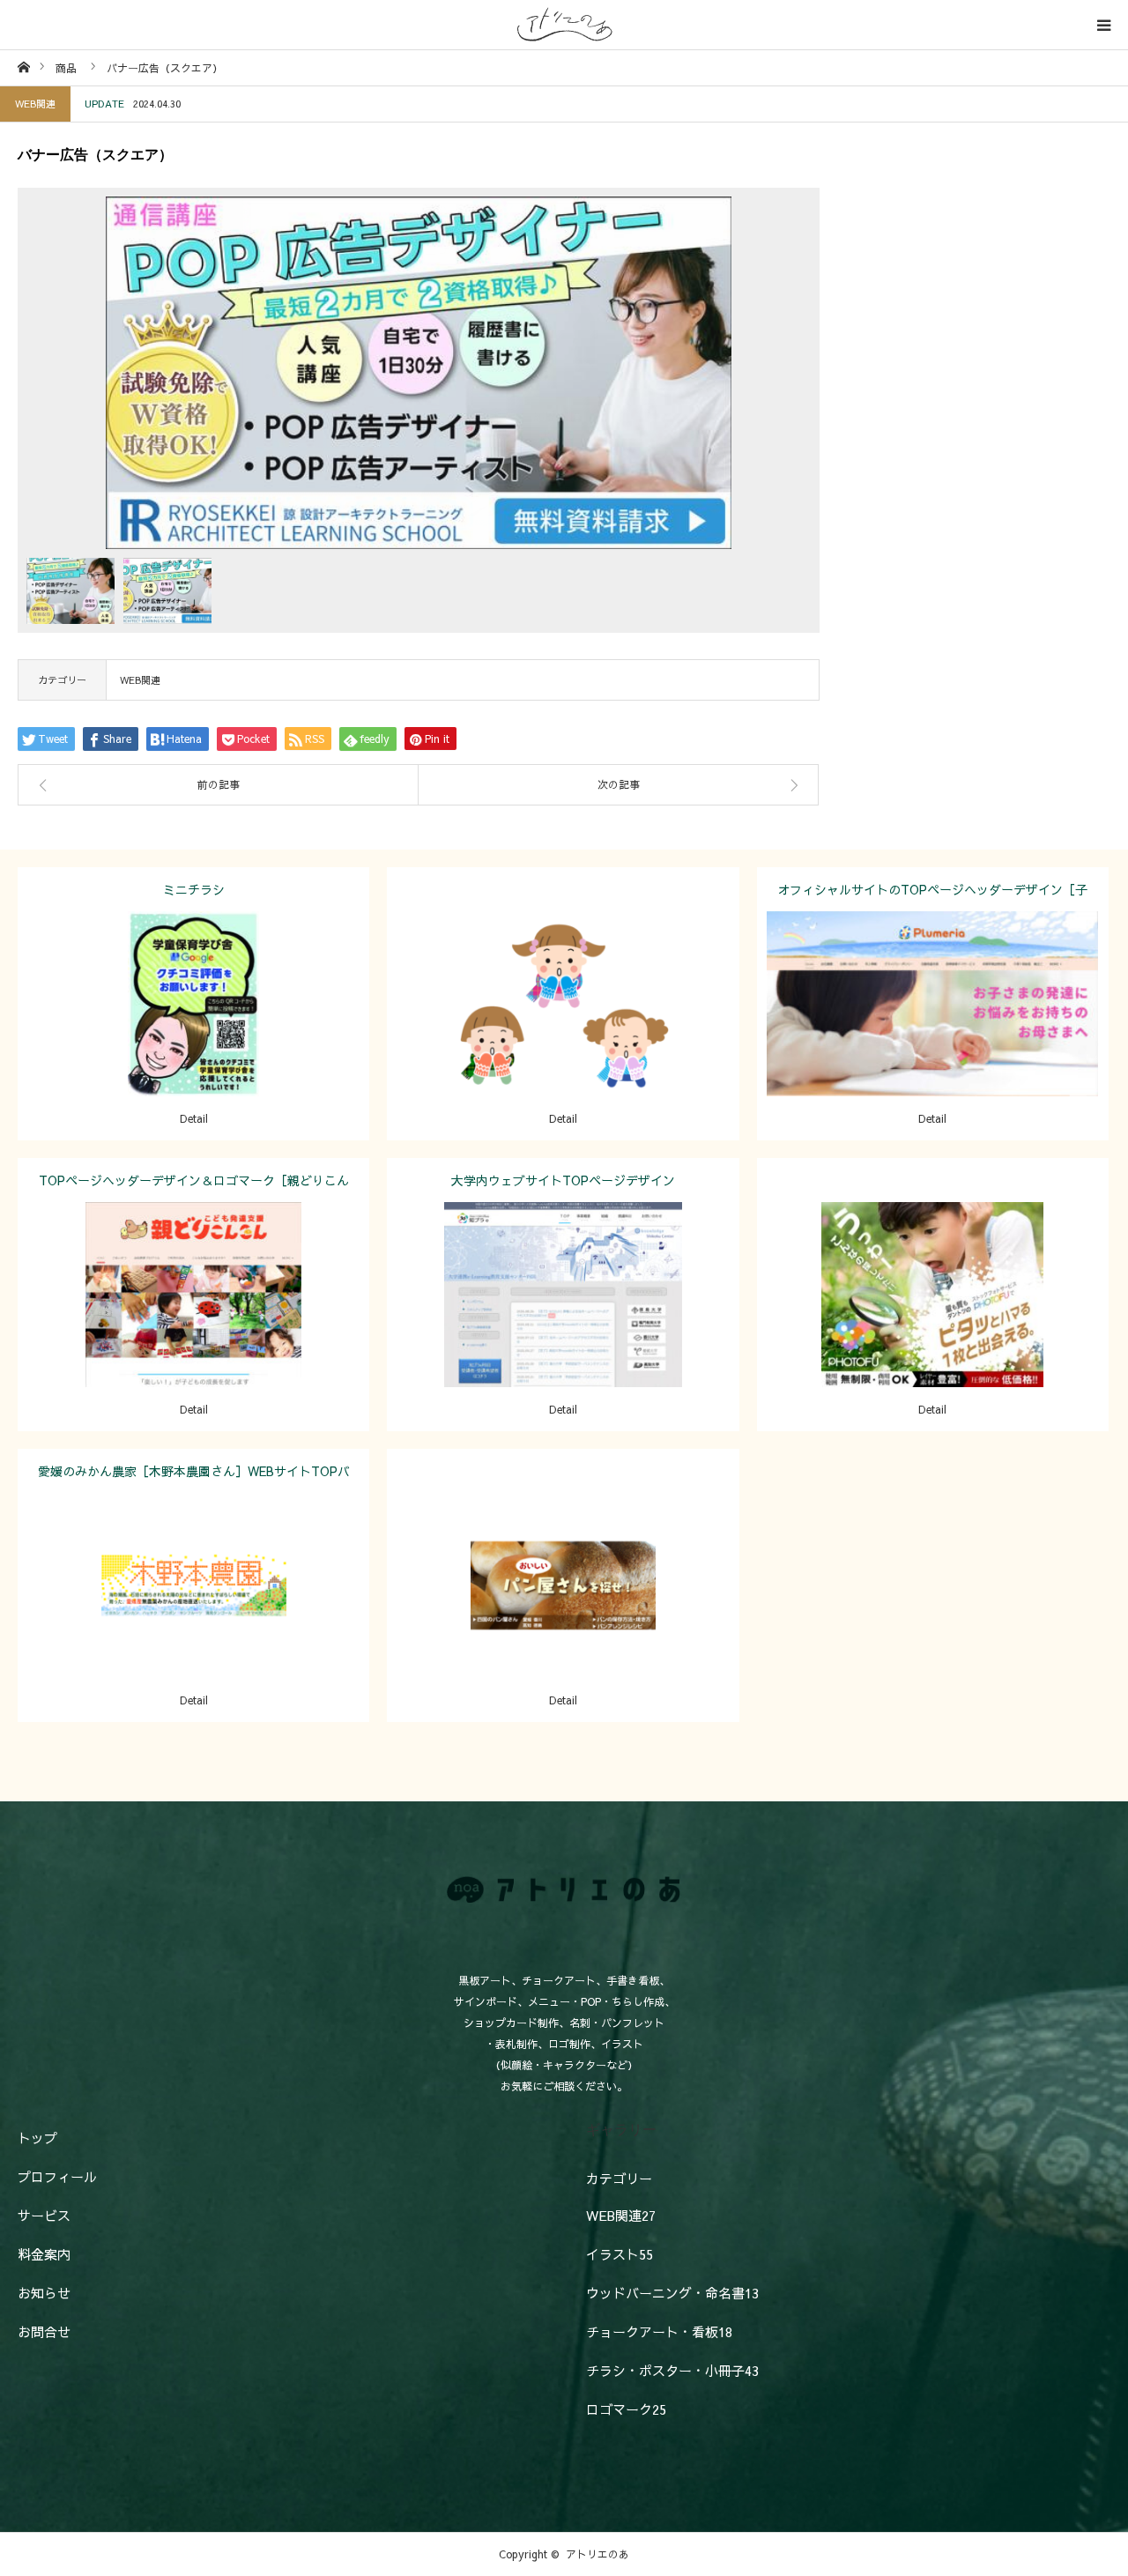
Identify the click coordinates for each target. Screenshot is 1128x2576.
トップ (37, 2138)
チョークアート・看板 (659, 2331)
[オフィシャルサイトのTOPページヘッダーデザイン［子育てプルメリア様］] (933, 1028)
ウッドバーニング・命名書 (672, 2293)
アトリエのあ (597, 2554)
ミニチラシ (194, 889)
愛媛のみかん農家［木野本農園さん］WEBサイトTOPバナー (194, 1477)
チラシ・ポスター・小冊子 (241, 990)
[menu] (1103, 25)
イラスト (610, 990)
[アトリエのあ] (564, 25)
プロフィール (57, 2176)
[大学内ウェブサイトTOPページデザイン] (563, 1319)
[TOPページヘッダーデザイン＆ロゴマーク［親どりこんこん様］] (193, 1319)
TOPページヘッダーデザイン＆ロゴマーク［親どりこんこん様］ (194, 1187)
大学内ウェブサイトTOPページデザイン (563, 1180)
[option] (419, 373)
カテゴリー (619, 2178)
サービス (44, 2215)
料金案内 (44, 2254)
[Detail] (563, 1028)
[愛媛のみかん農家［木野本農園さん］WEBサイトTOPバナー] (193, 1610)
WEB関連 (35, 104)
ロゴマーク (626, 2409)
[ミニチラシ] (193, 1028)
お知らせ (44, 2293)
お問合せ (44, 2331)
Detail (194, 1118)
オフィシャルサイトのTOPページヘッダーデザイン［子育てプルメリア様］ (932, 896)
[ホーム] (23, 67)
